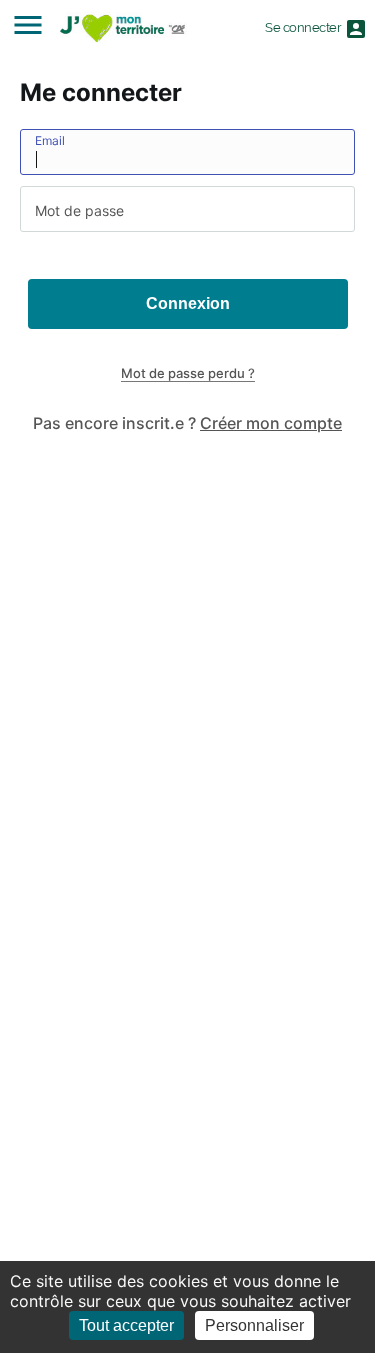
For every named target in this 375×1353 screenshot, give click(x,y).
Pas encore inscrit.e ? (187, 423)
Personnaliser (254, 1325)
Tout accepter (126, 1325)
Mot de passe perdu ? (188, 373)
